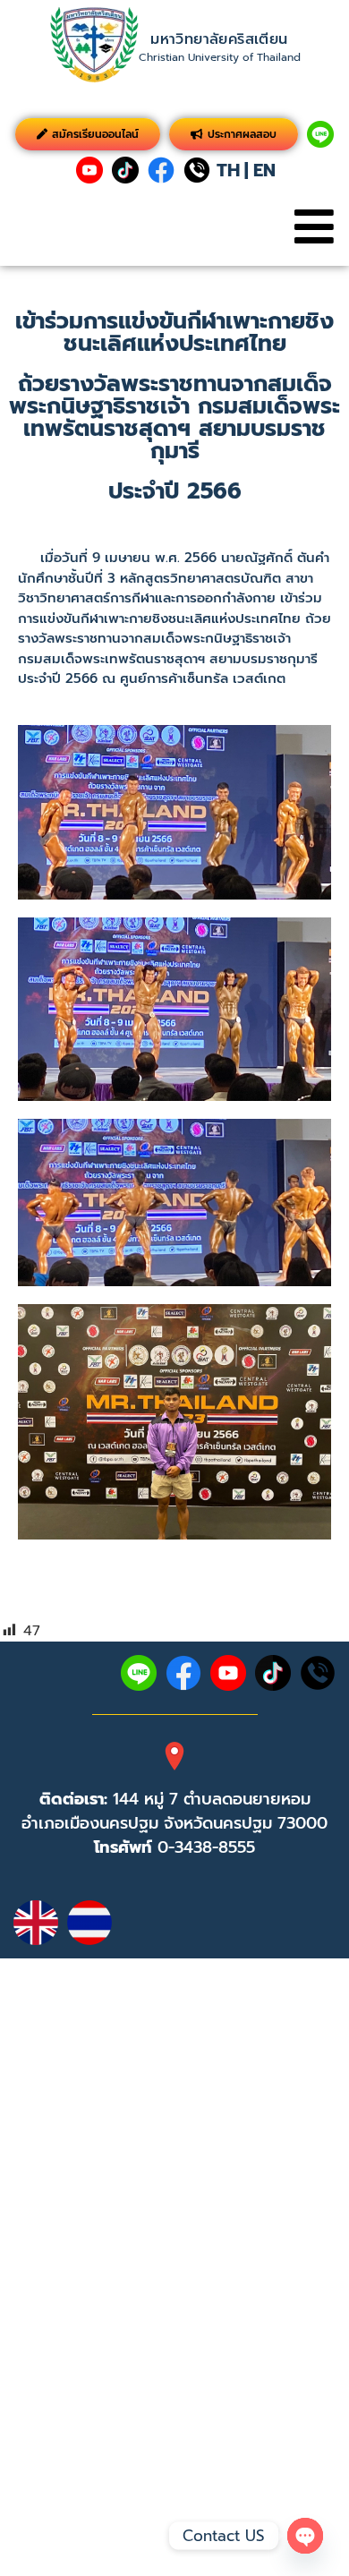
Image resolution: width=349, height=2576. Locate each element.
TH (228, 170)
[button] (314, 227)
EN (264, 170)
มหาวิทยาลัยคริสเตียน (219, 39)
